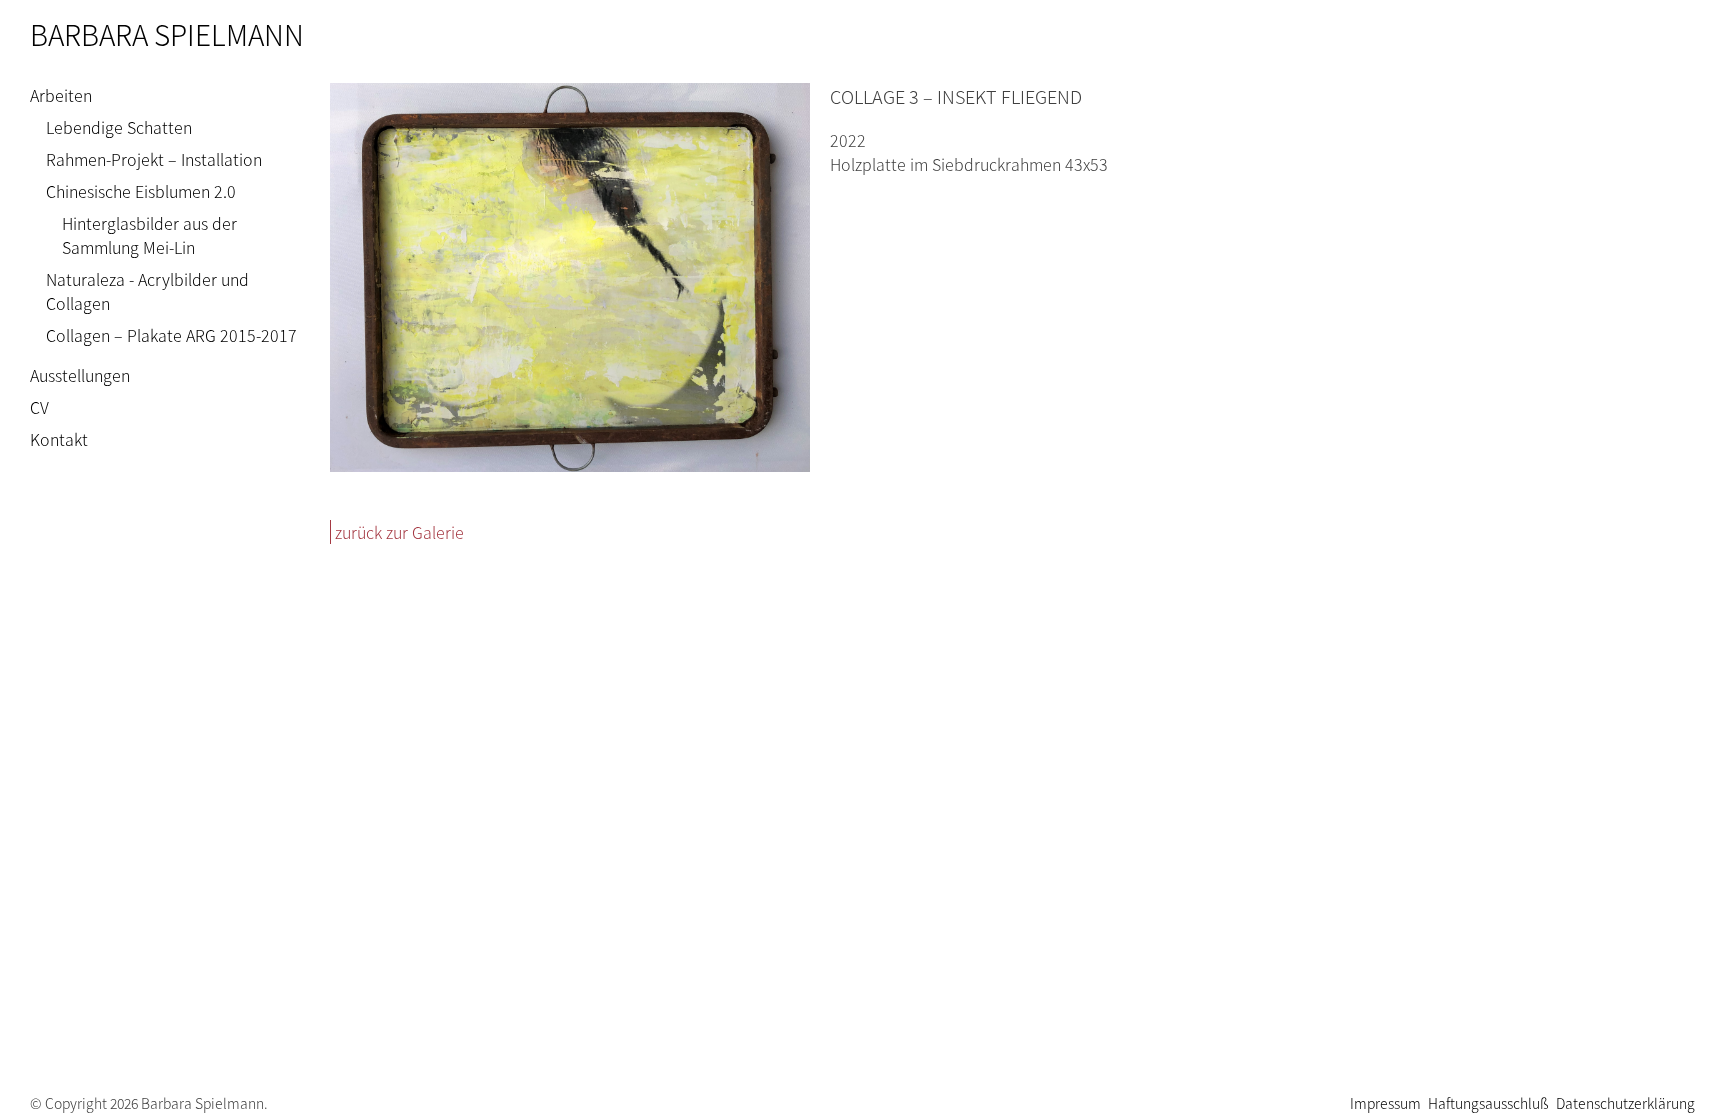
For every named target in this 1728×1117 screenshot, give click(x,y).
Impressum (1385, 1103)
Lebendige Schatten (119, 127)
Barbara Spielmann (167, 34)
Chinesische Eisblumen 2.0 (141, 191)
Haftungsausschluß (1488, 1103)
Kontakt (59, 439)
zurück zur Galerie (399, 532)
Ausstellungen (80, 375)
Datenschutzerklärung (1625, 1103)
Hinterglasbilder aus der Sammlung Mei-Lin (149, 235)
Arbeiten (61, 95)
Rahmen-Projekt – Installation (154, 159)
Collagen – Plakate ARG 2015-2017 (171, 335)
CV (39, 407)
